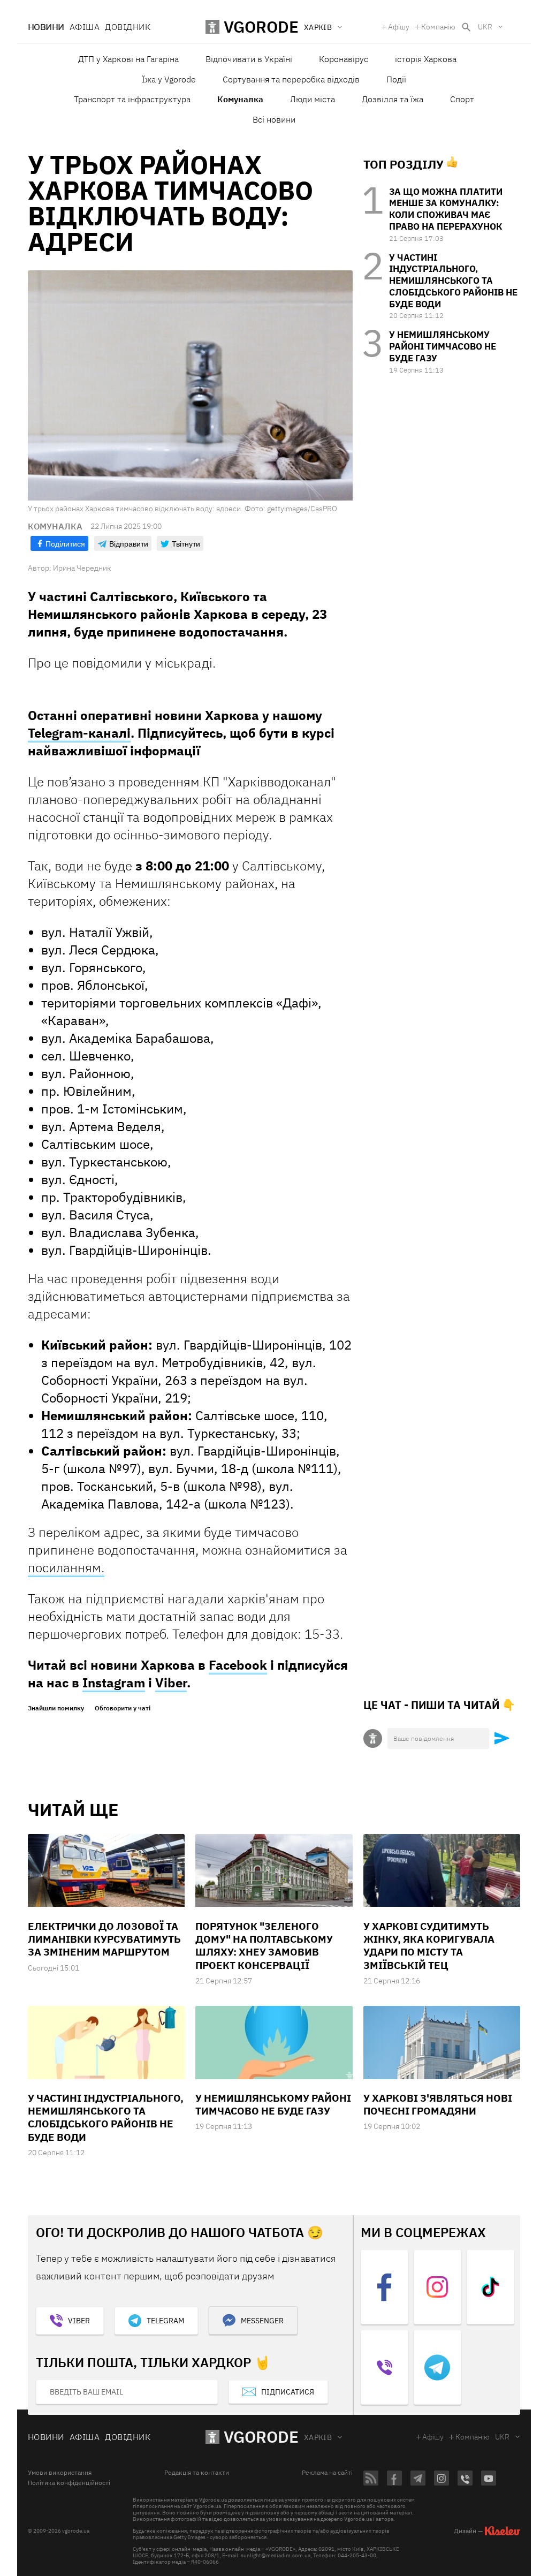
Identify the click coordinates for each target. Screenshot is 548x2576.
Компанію (438, 27)
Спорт (462, 99)
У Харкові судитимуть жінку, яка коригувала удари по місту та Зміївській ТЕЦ (429, 1946)
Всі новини (274, 119)
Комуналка (240, 99)
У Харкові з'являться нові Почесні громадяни (438, 2104)
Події (396, 79)
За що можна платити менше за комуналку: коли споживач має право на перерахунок (446, 209)
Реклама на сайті (327, 2473)
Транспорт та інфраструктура (132, 99)
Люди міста (313, 99)
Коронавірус (344, 59)
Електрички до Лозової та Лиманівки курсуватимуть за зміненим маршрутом (104, 1939)
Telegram (165, 2321)
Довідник (128, 27)
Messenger (262, 2321)
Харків (318, 2437)
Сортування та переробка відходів (291, 79)
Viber (171, 1683)
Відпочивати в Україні (249, 59)
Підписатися (288, 2392)
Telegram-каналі (79, 733)
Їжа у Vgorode (169, 79)
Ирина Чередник (82, 568)
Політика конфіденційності (69, 2483)
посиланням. (66, 1567)
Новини (46, 27)
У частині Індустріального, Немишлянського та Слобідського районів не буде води (453, 281)
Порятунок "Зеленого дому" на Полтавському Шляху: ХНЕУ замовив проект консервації (264, 1946)
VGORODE (261, 2437)
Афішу (399, 27)
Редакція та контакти (197, 2473)
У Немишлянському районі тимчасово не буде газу (443, 346)
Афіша (85, 27)
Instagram (114, 1683)
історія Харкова (426, 59)
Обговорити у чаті (123, 1708)
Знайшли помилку (56, 1708)
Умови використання (60, 2473)
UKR (485, 27)
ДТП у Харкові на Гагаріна (128, 59)
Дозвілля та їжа (393, 99)
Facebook (238, 1665)
